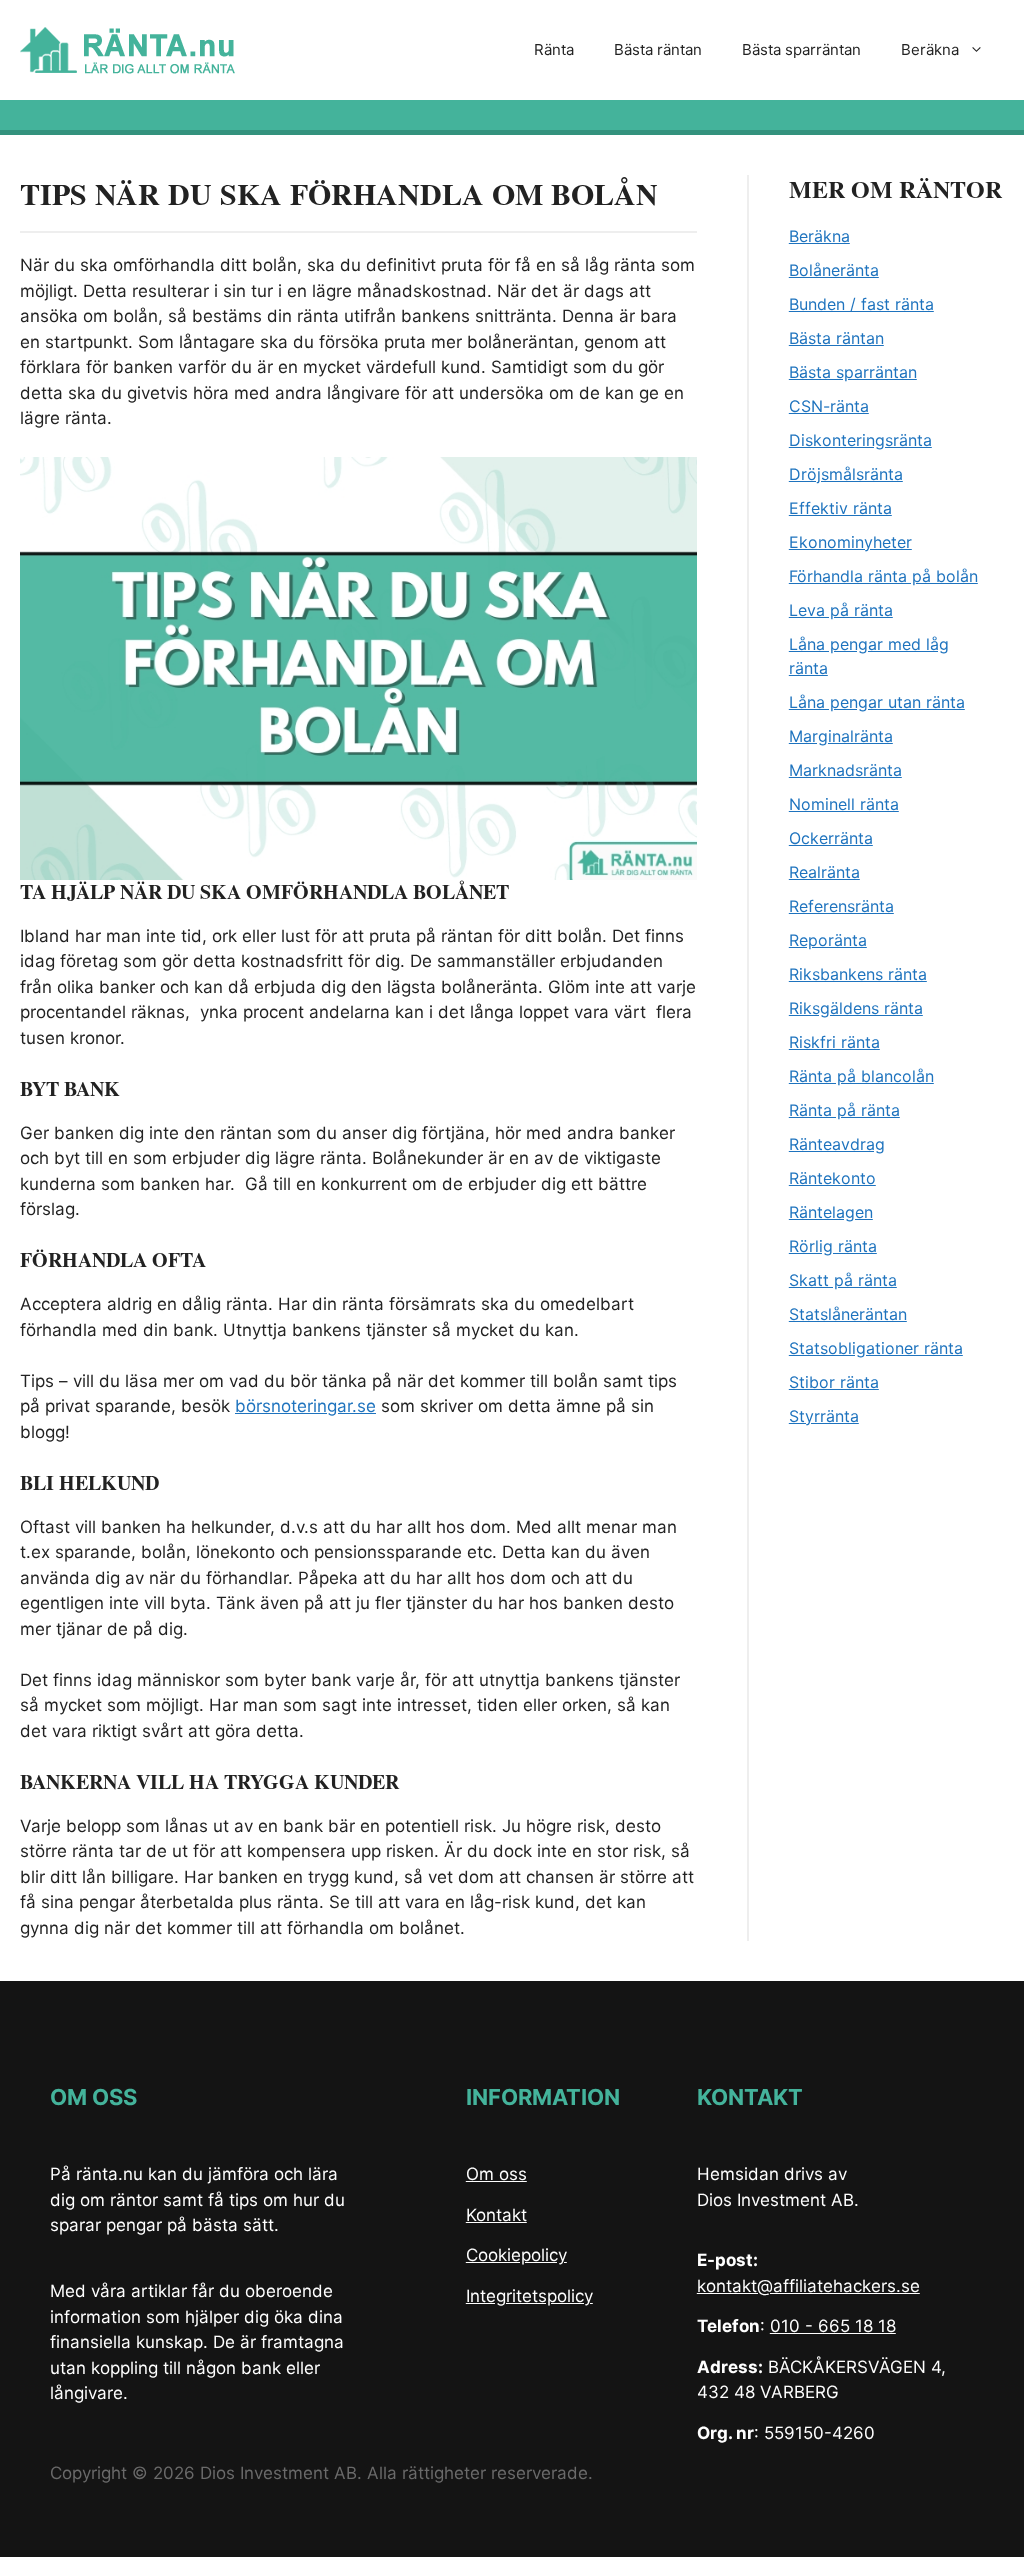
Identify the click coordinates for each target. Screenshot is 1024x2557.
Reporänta (828, 940)
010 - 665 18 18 (833, 2326)
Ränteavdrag (837, 1144)
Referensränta (841, 906)
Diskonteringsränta (860, 440)
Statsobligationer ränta (876, 1348)
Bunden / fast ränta (861, 304)
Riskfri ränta (834, 1042)
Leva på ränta (841, 610)
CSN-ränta (829, 406)
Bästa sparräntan (801, 49)
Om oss (496, 2174)
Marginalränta (841, 736)
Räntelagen (831, 1212)
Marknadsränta (845, 770)
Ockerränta (831, 838)
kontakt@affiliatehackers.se (808, 2286)
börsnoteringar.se (305, 1406)
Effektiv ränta (840, 508)
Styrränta (824, 1416)
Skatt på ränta (843, 1280)
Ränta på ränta (844, 1110)
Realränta (824, 872)
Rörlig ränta (833, 1246)
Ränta (554, 49)
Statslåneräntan (848, 1314)
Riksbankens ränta (858, 974)
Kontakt (496, 2215)
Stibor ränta (834, 1382)
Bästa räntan (658, 49)
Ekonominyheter (850, 542)
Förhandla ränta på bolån (883, 576)
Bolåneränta (834, 270)
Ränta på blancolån (861, 1076)
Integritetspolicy (529, 2296)
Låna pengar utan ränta (877, 702)
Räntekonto (832, 1178)
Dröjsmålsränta (846, 474)
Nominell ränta (844, 804)
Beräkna (930, 49)
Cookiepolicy (516, 2255)
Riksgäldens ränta (856, 1008)
